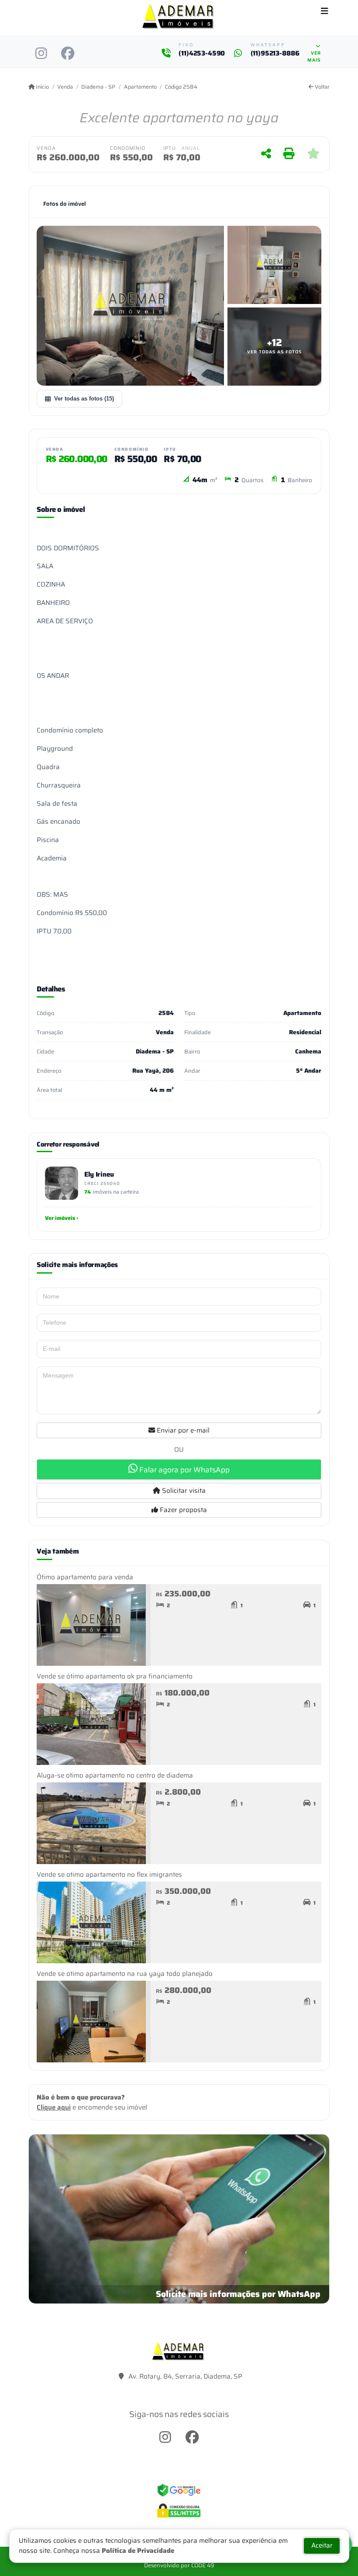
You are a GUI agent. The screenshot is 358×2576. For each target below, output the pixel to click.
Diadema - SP (98, 87)
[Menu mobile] (179, 18)
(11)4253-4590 (202, 54)
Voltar (322, 87)
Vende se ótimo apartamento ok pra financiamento (115, 1676)
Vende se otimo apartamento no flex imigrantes (109, 1875)
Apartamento (140, 87)
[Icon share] (41, 53)
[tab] (65, 204)
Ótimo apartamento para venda (85, 1577)
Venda (65, 87)
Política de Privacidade (138, 2551)
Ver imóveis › (62, 1218)
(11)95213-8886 (275, 54)
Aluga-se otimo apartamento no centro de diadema (115, 1775)
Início (42, 87)
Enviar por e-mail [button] (182, 1430)
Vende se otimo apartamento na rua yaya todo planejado (125, 1974)
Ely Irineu (99, 1174)
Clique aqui (54, 2107)
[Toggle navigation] (325, 12)
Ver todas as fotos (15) (84, 399)
